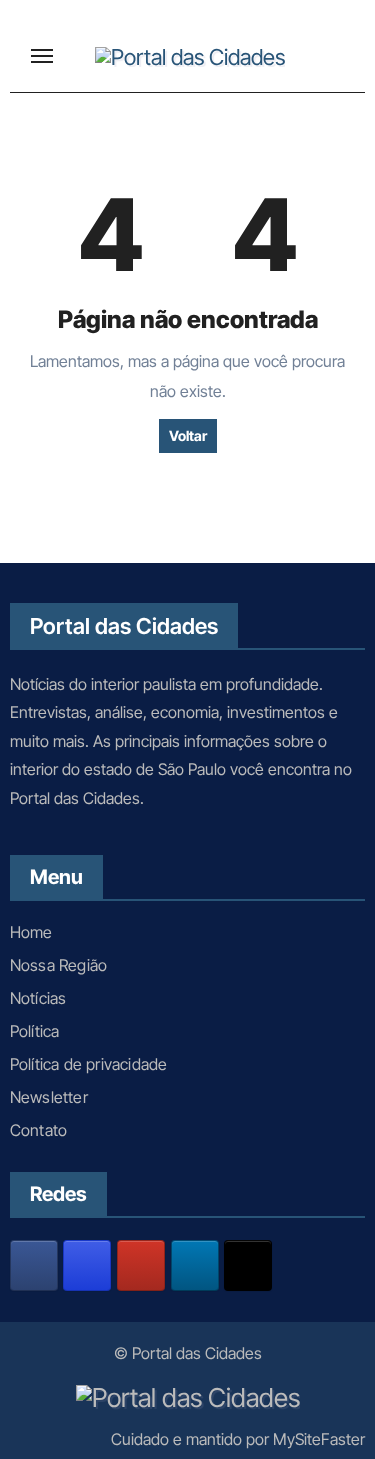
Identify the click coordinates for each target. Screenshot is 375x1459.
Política (35, 1031)
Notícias (38, 998)
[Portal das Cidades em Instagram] (87, 1265)
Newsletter (49, 1097)
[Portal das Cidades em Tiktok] (248, 1265)
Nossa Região (58, 965)
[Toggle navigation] (42, 56)
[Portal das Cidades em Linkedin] (195, 1265)
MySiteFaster (319, 1439)
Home (31, 932)
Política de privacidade (89, 1064)
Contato (38, 1130)
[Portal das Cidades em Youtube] (141, 1265)
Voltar (188, 435)
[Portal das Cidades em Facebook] (34, 1265)
